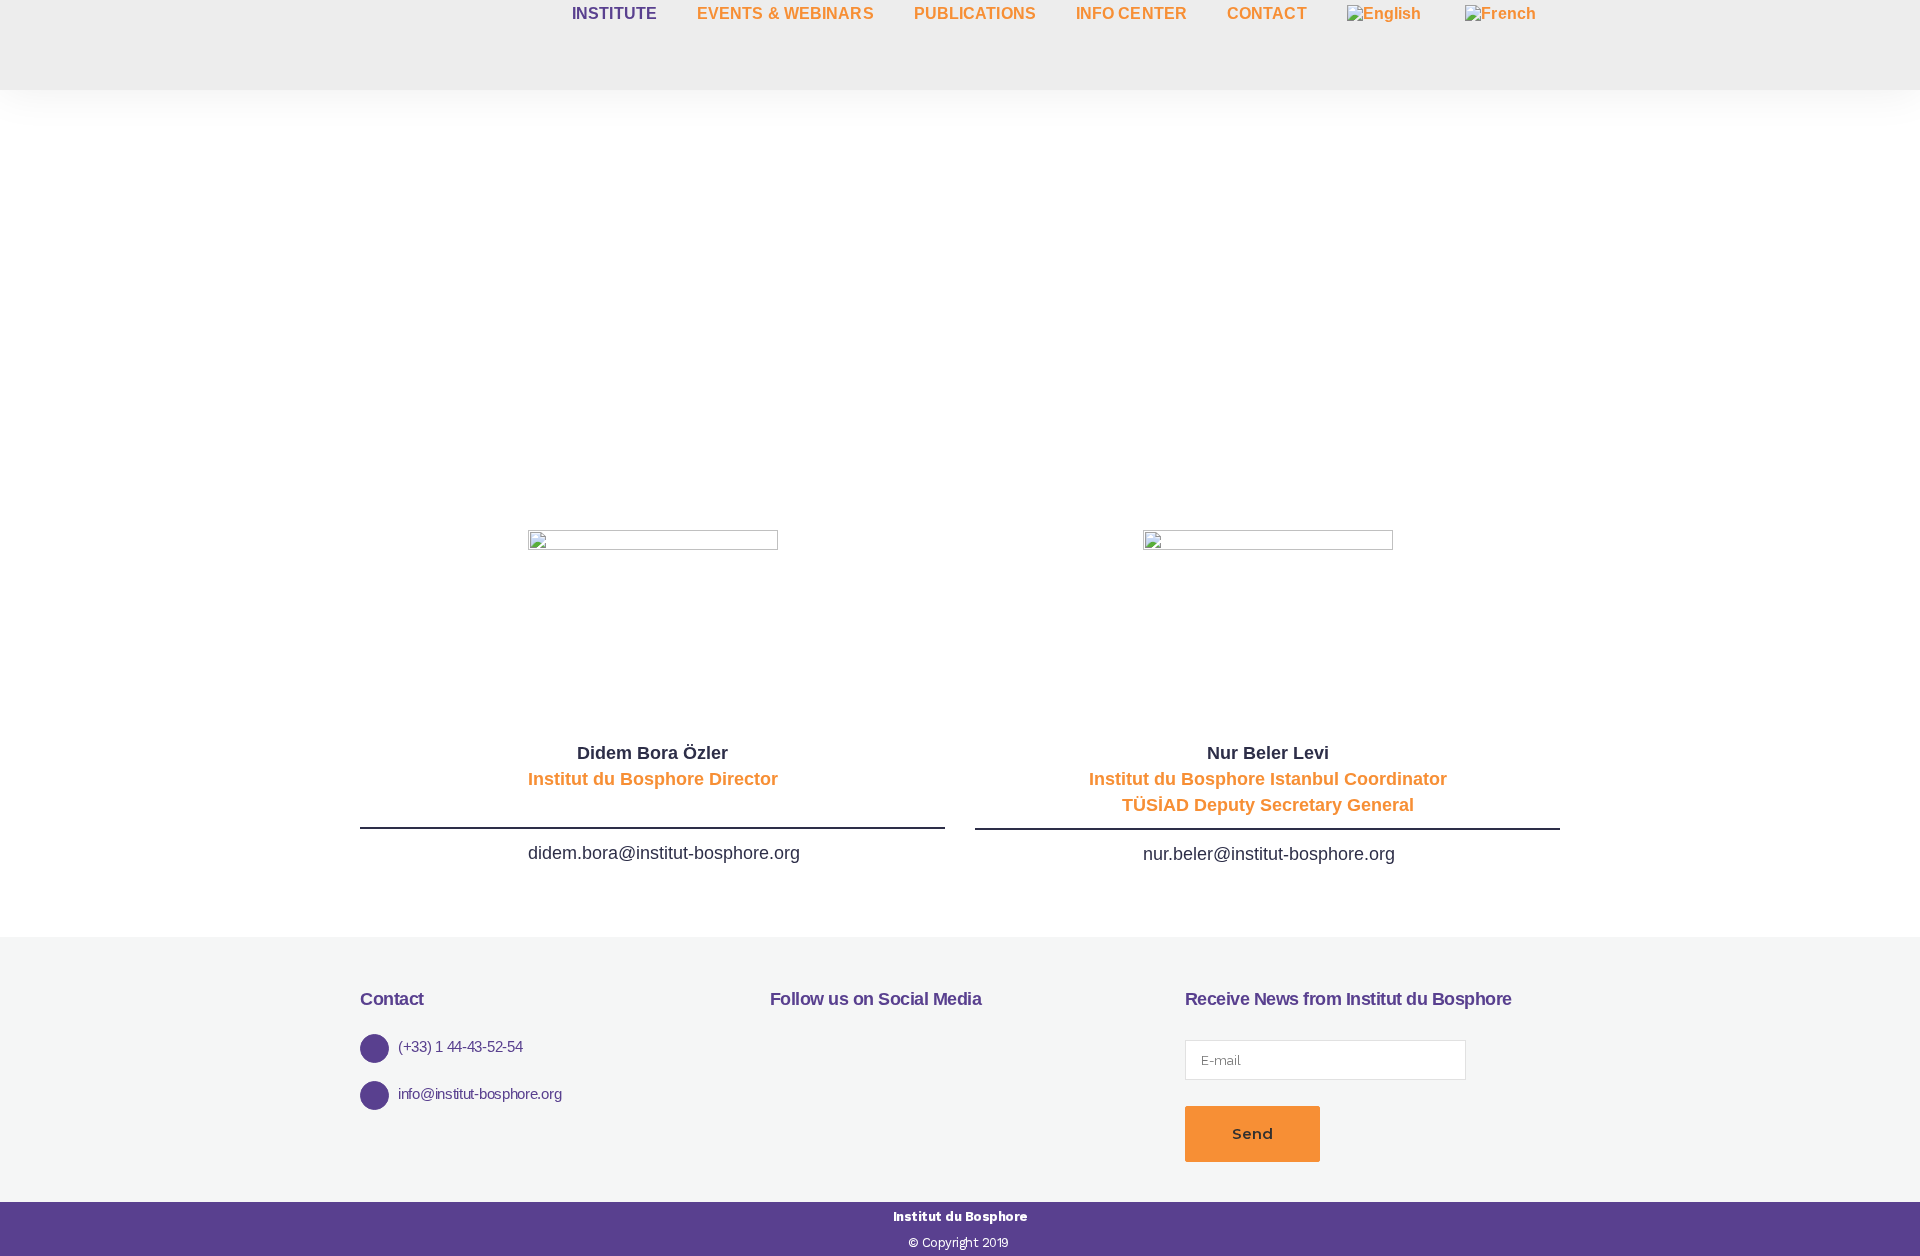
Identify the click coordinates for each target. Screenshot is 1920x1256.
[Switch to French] (1502, 14)
